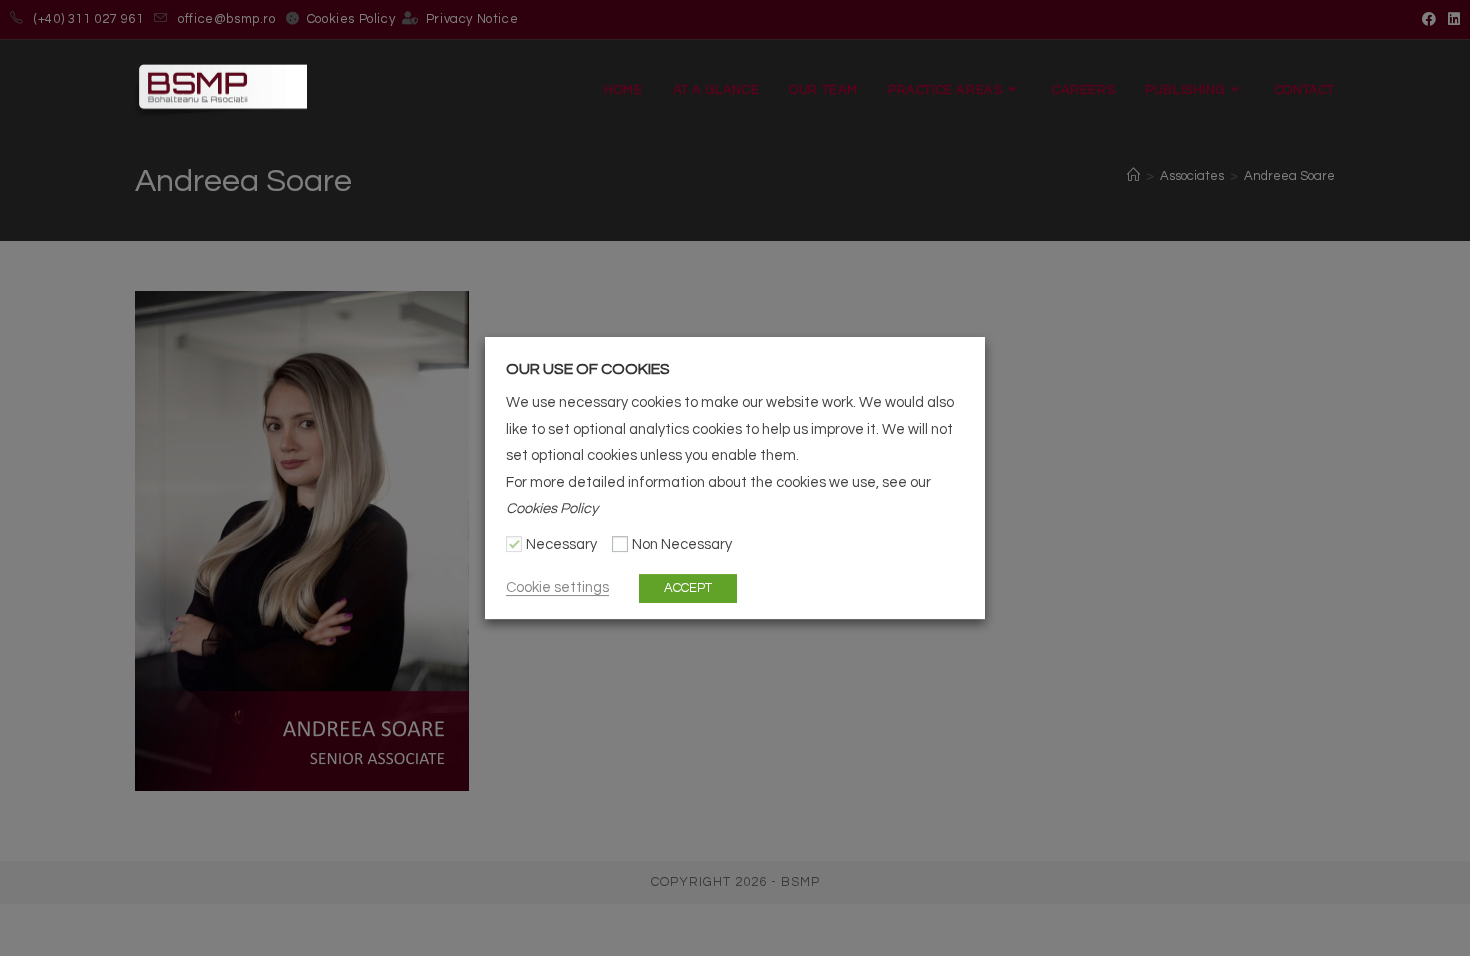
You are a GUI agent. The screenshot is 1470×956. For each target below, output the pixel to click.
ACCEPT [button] (688, 588)
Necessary (561, 545)
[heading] (735, 369)
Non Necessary (682, 545)
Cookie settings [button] (557, 587)
